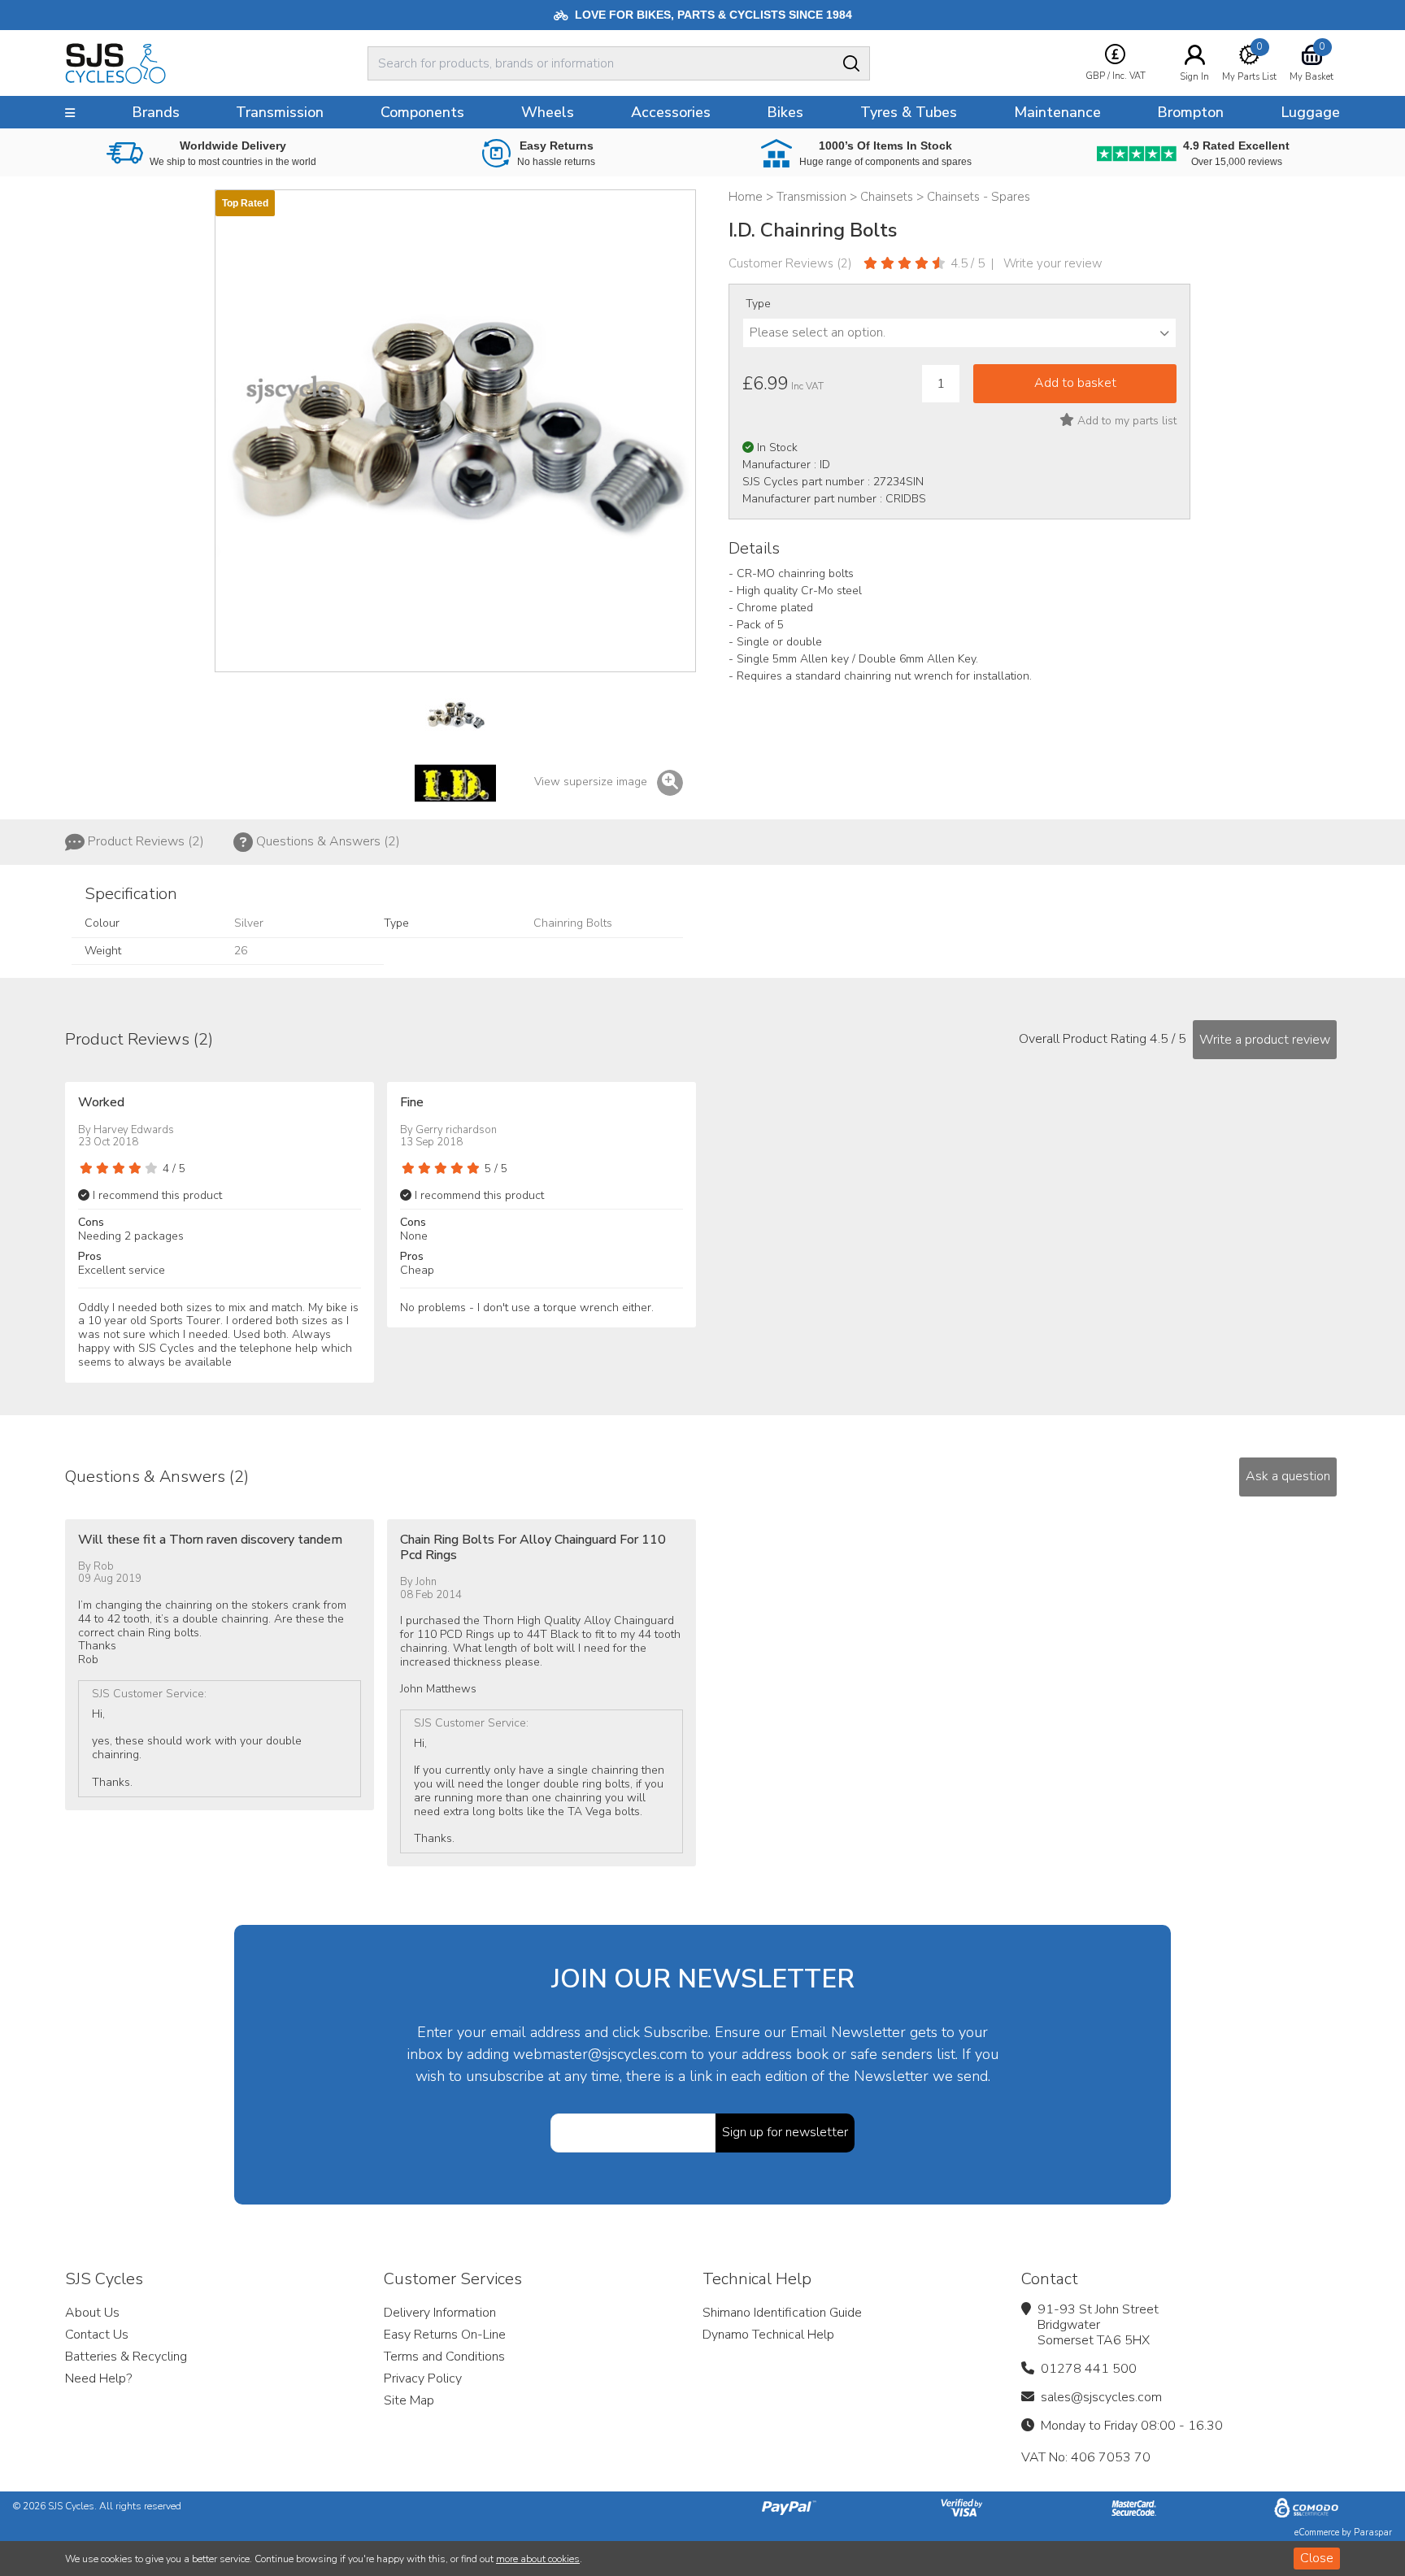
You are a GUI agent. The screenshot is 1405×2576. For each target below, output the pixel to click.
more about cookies (538, 2559)
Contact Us (97, 2335)
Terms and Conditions (444, 2357)
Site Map (409, 2400)
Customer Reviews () (790, 263)
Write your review (1053, 263)
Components (422, 112)
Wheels (548, 112)
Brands (156, 112)
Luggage (1310, 112)
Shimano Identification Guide (782, 2313)
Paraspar (1373, 2533)
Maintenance (1057, 112)
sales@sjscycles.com (1101, 2397)
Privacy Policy (423, 2378)
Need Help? (98, 2378)
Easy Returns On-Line (445, 2335)
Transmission (280, 112)
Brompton (1190, 112)
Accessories (671, 112)
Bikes (785, 112)
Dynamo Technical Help (768, 2335)
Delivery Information (440, 2313)
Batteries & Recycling (126, 2357)
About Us (92, 2313)
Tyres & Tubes (909, 112)
